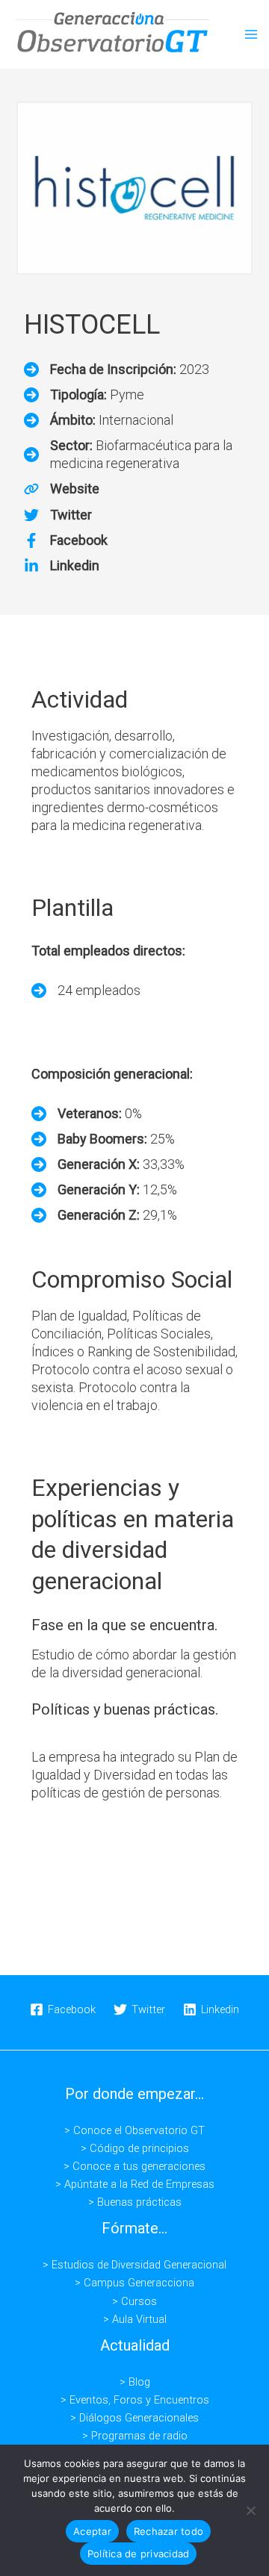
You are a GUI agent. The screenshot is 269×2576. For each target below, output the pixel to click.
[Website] (62, 489)
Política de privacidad (139, 2554)
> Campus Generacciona (134, 2283)
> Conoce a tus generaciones (134, 2166)
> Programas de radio (135, 2436)
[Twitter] (58, 515)
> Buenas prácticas (135, 2202)
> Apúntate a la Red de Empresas (135, 2184)
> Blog (135, 2382)
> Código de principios (135, 2148)
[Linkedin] (62, 566)
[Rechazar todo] (250, 2510)
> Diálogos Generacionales (134, 2418)
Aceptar (92, 2531)
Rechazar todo (168, 2531)
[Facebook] (66, 540)
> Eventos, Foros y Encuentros (135, 2400)
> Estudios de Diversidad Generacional (134, 2265)
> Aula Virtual (135, 2319)
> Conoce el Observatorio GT (134, 2130)
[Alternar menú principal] (251, 34)
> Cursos (134, 2301)
